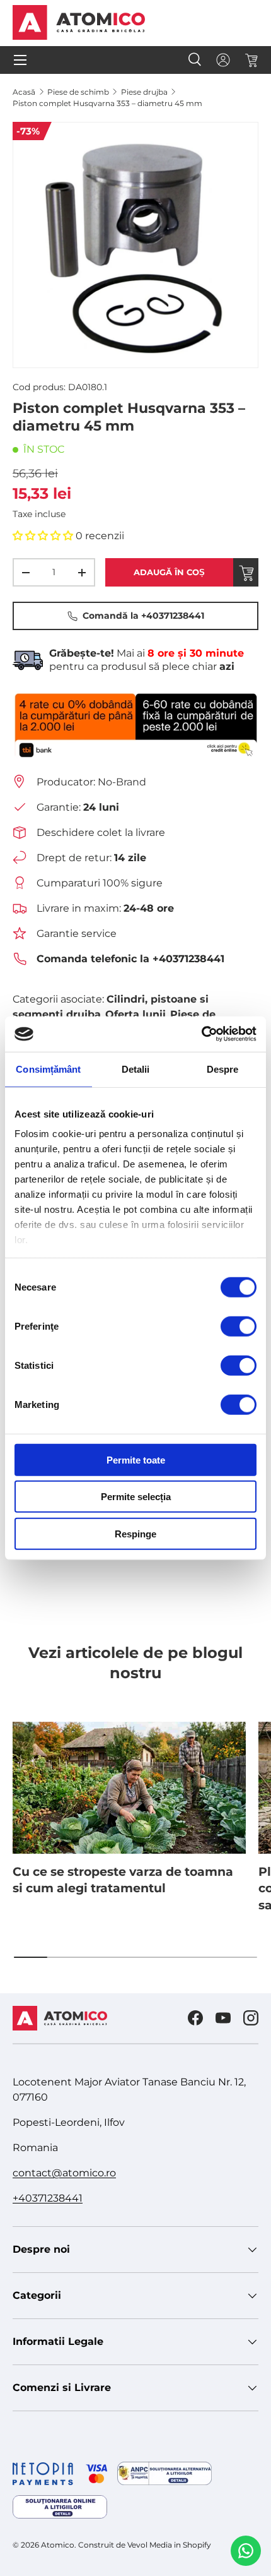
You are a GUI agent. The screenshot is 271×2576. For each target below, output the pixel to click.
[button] (251, 60)
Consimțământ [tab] (48, 1069)
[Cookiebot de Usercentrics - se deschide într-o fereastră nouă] (201, 1034)
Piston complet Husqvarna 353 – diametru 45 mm (107, 103)
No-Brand (122, 782)
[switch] (239, 1326)
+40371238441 (48, 2198)
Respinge (135, 1533)
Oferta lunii (135, 1014)
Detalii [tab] (136, 1069)
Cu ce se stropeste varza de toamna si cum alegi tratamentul (123, 1880)
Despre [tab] (223, 1069)
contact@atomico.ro (64, 2173)
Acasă (24, 92)
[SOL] (60, 2507)
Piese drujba (144, 92)
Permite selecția (136, 1497)
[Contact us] (246, 2551)
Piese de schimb (78, 92)
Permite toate (136, 1459)
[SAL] (164, 2473)
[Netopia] (60, 2474)
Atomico (58, 2545)
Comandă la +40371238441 (143, 616)
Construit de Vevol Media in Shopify (145, 2545)
